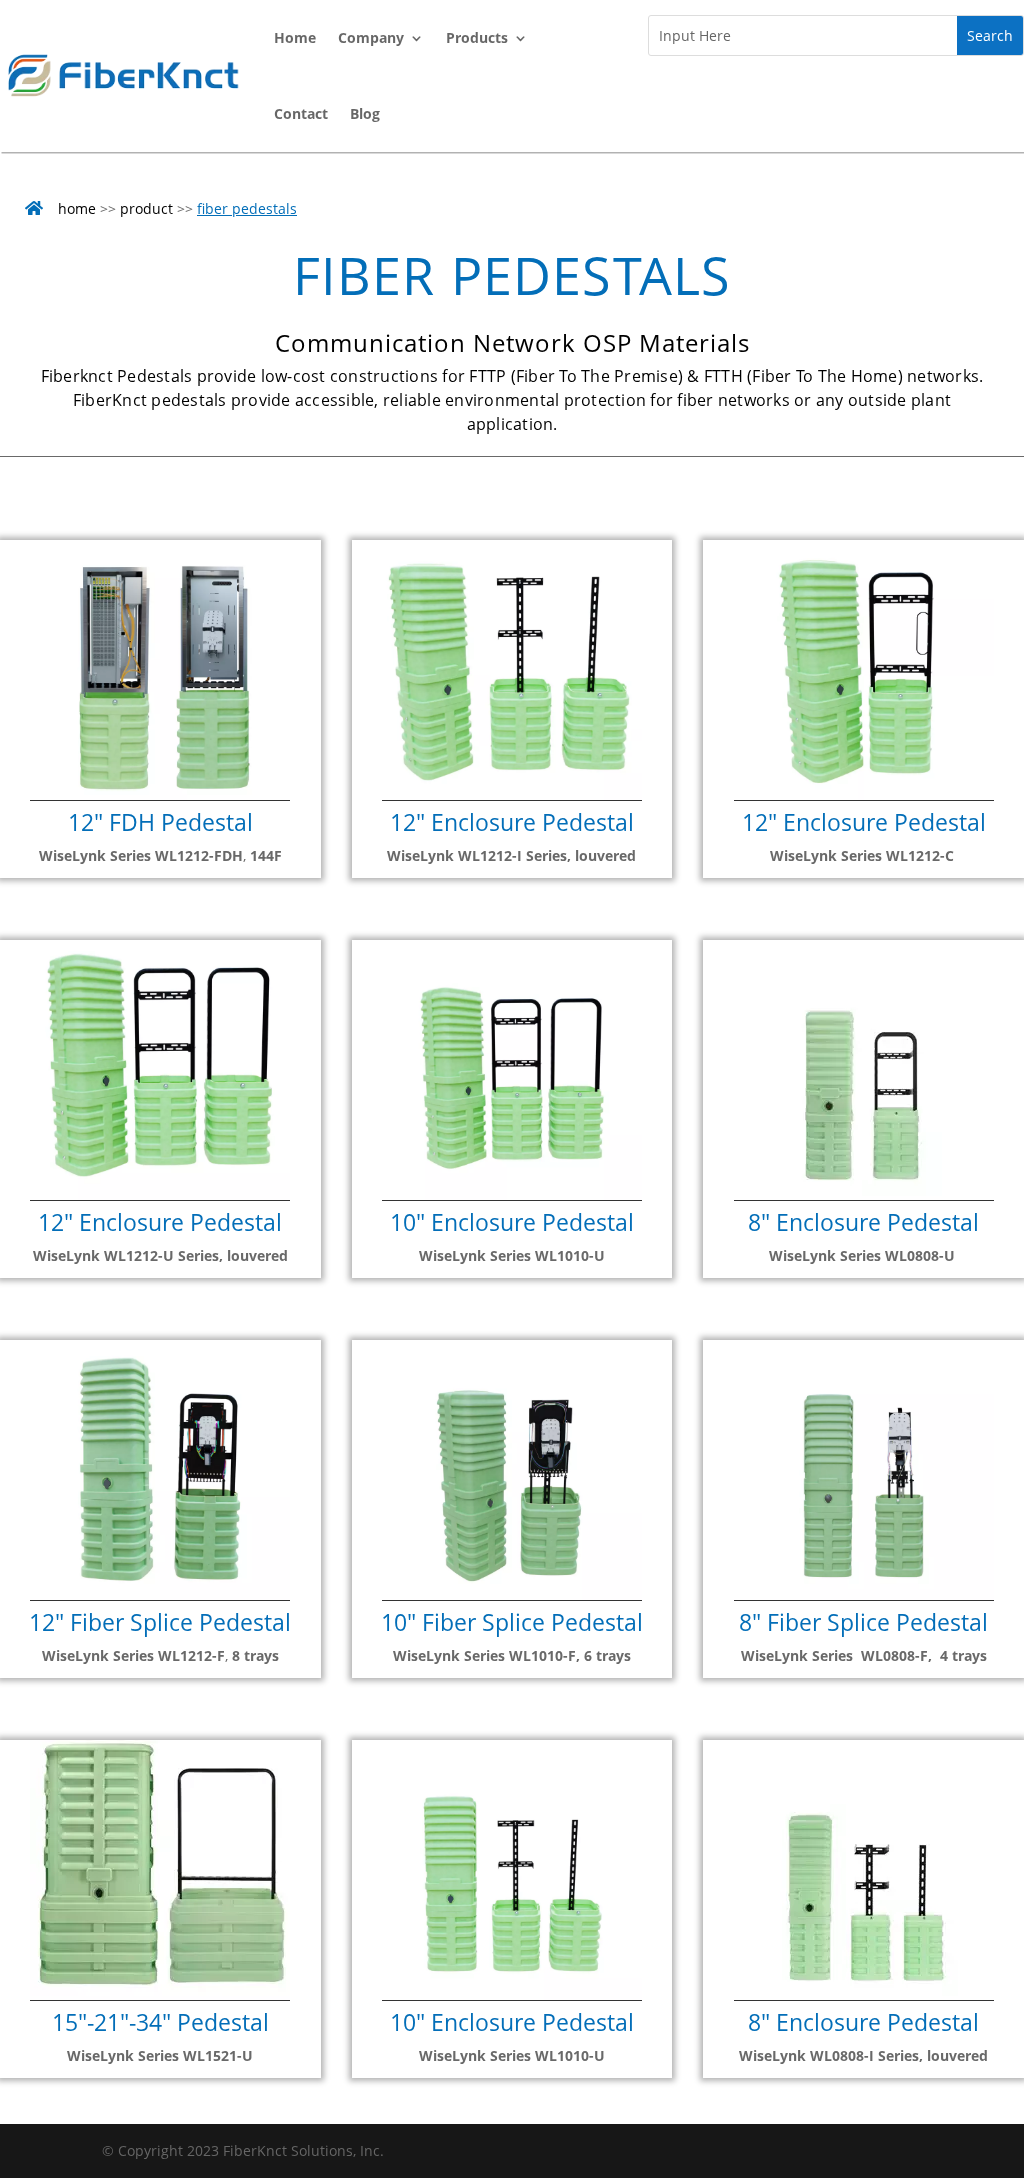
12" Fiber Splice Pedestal (160, 1622)
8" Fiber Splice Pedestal (863, 1622)
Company (371, 37)
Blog (365, 113)
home (77, 208)
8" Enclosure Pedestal (863, 1222)
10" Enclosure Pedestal (512, 1222)
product (146, 208)
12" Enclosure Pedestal (512, 822)
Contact (301, 113)
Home (295, 37)
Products (477, 37)
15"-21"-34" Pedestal (160, 2022)
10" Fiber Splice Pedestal (512, 1622)
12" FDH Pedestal (160, 822)
